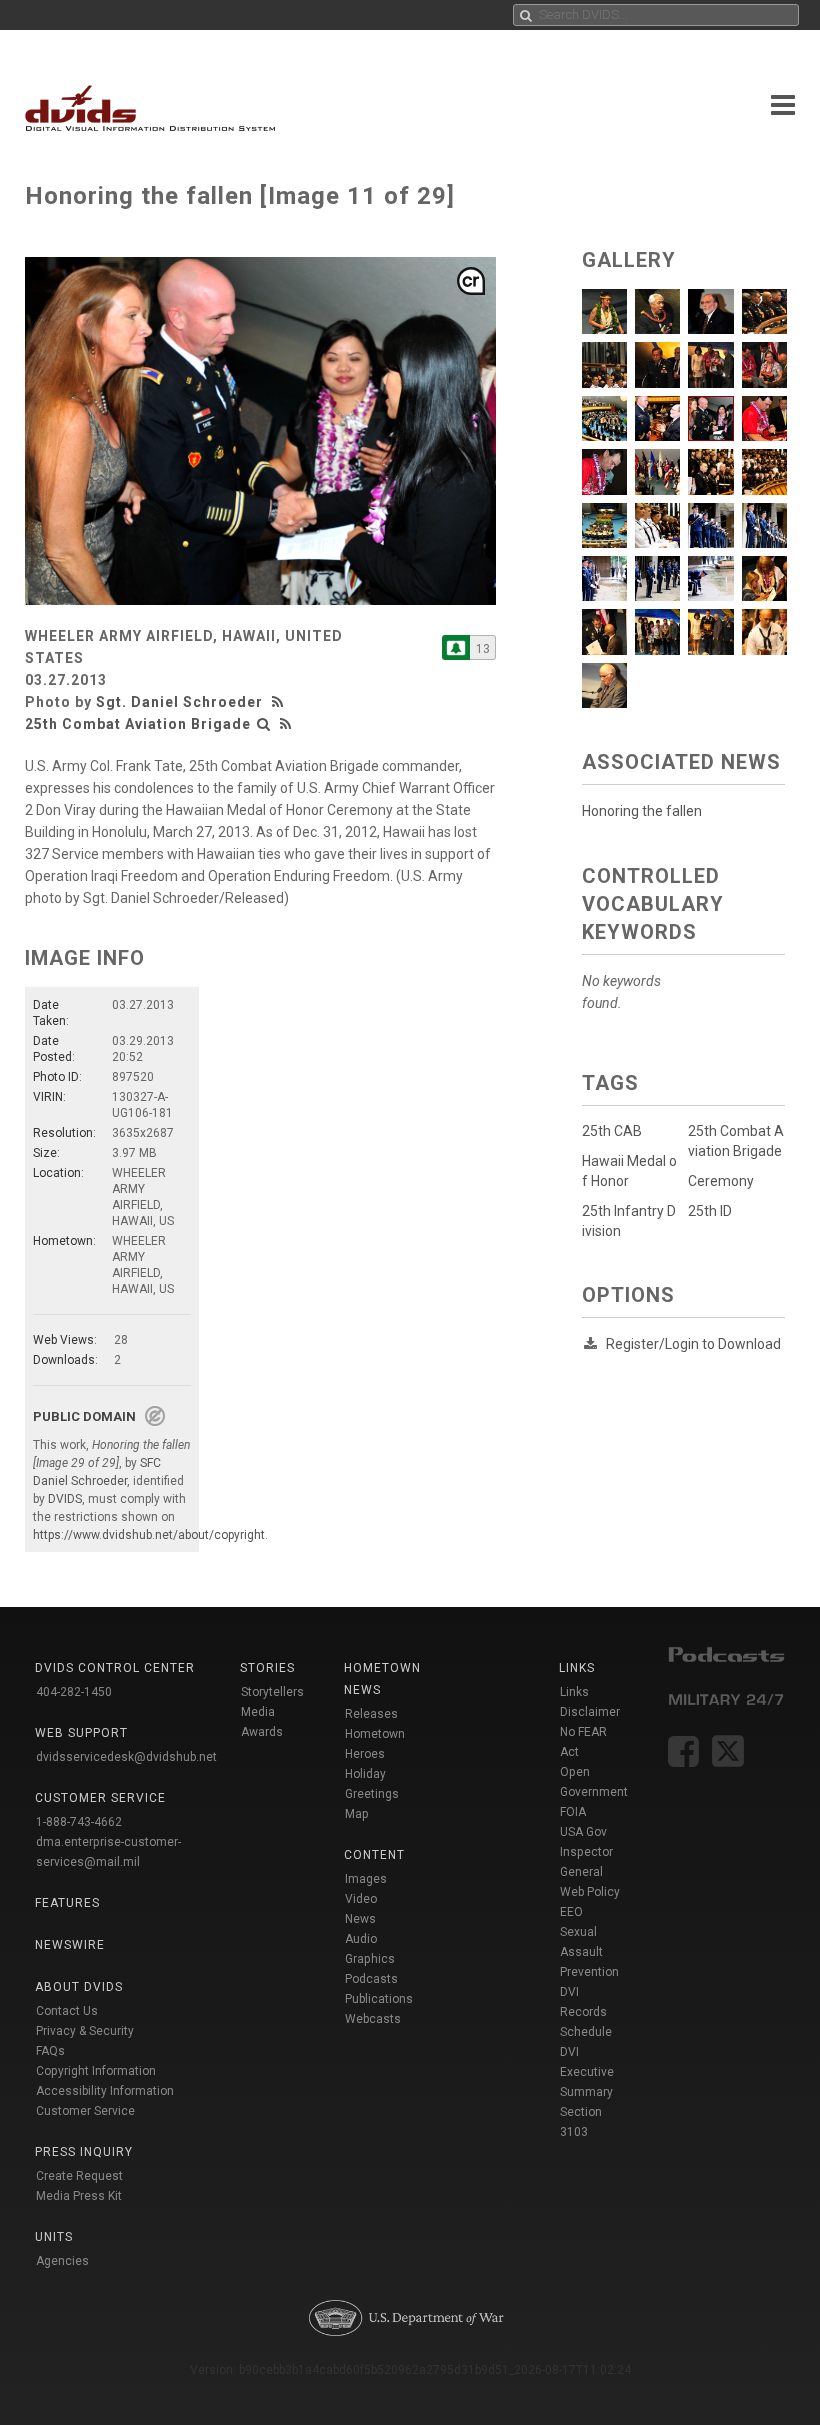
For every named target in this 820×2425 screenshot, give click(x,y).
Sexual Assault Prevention (589, 1952)
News (360, 1919)
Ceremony (721, 1181)
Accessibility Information (105, 2091)
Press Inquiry (84, 2152)
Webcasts (373, 2019)
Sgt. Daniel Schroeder (179, 702)
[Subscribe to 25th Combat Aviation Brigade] (456, 647)
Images (366, 1879)
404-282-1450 (74, 1692)
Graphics (370, 1959)
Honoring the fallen (642, 811)
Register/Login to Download (693, 1344)
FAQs (50, 2051)
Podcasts (371, 1979)
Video (361, 1899)
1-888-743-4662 (79, 1822)
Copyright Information (96, 2071)
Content (374, 1855)
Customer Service (85, 2111)
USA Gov (583, 1832)
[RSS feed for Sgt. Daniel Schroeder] (280, 702)
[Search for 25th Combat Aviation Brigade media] (264, 724)
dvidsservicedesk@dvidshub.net (126, 1757)
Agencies (62, 2261)
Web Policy (590, 1892)
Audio (361, 1939)
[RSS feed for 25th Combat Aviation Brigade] (286, 724)
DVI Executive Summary (587, 2072)
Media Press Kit (79, 2196)
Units (54, 2237)
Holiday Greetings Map (372, 1794)
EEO (571, 1912)
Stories (267, 1668)
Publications (379, 1999)
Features (67, 1903)
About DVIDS (79, 1987)
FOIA (573, 1812)
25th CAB (612, 1131)
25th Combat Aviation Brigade (138, 724)
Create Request (79, 2176)
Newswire (70, 1945)
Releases (371, 1714)
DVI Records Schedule (586, 2012)
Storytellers (272, 1692)
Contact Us (67, 2011)
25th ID (710, 1211)
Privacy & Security (85, 2031)
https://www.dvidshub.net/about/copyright (149, 1535)
